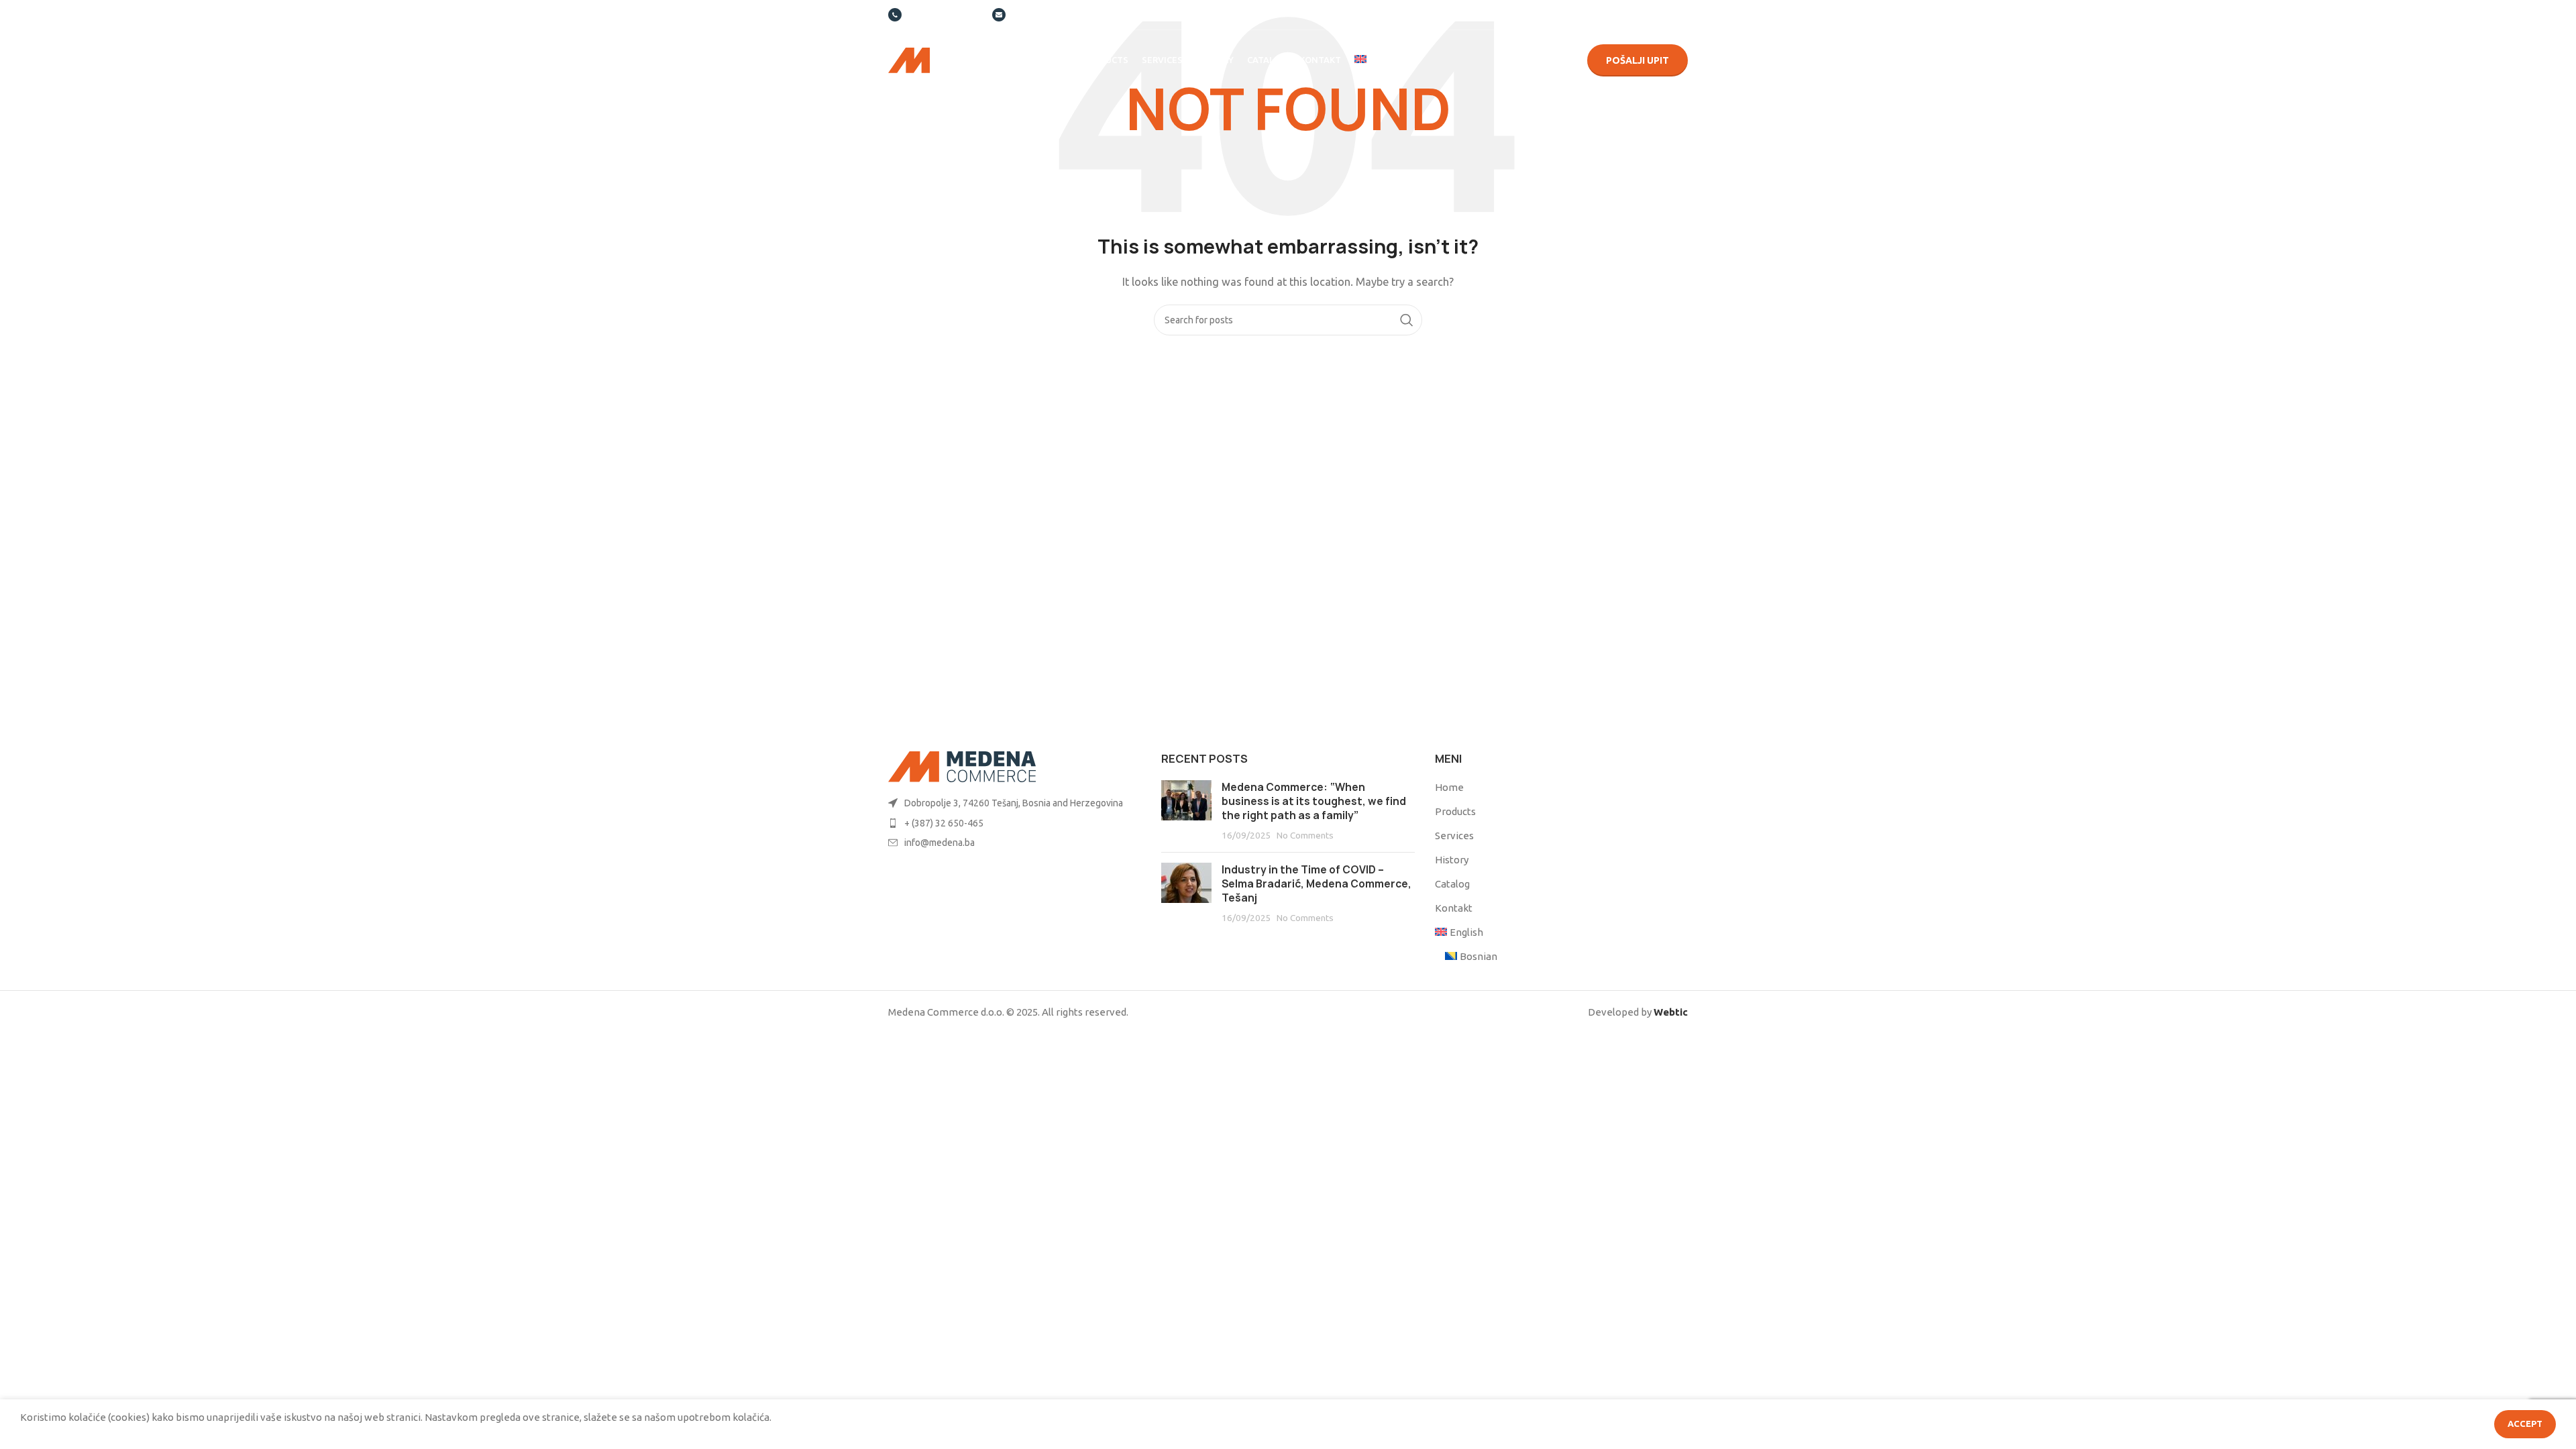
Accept (2525, 1424)
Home (1449, 787)
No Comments (1305, 835)
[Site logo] (949, 59)
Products (1455, 811)
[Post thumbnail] (1186, 811)
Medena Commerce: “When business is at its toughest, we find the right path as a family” (1314, 801)
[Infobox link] (933, 15)
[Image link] (962, 766)
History (1452, 860)
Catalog (1452, 884)
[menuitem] (1384, 60)
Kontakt (1454, 908)
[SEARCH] (1407, 320)
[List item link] (1015, 803)
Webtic (1671, 1012)
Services (1454, 836)
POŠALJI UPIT (1638, 60)
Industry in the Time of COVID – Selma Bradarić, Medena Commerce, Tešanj (1317, 884)
